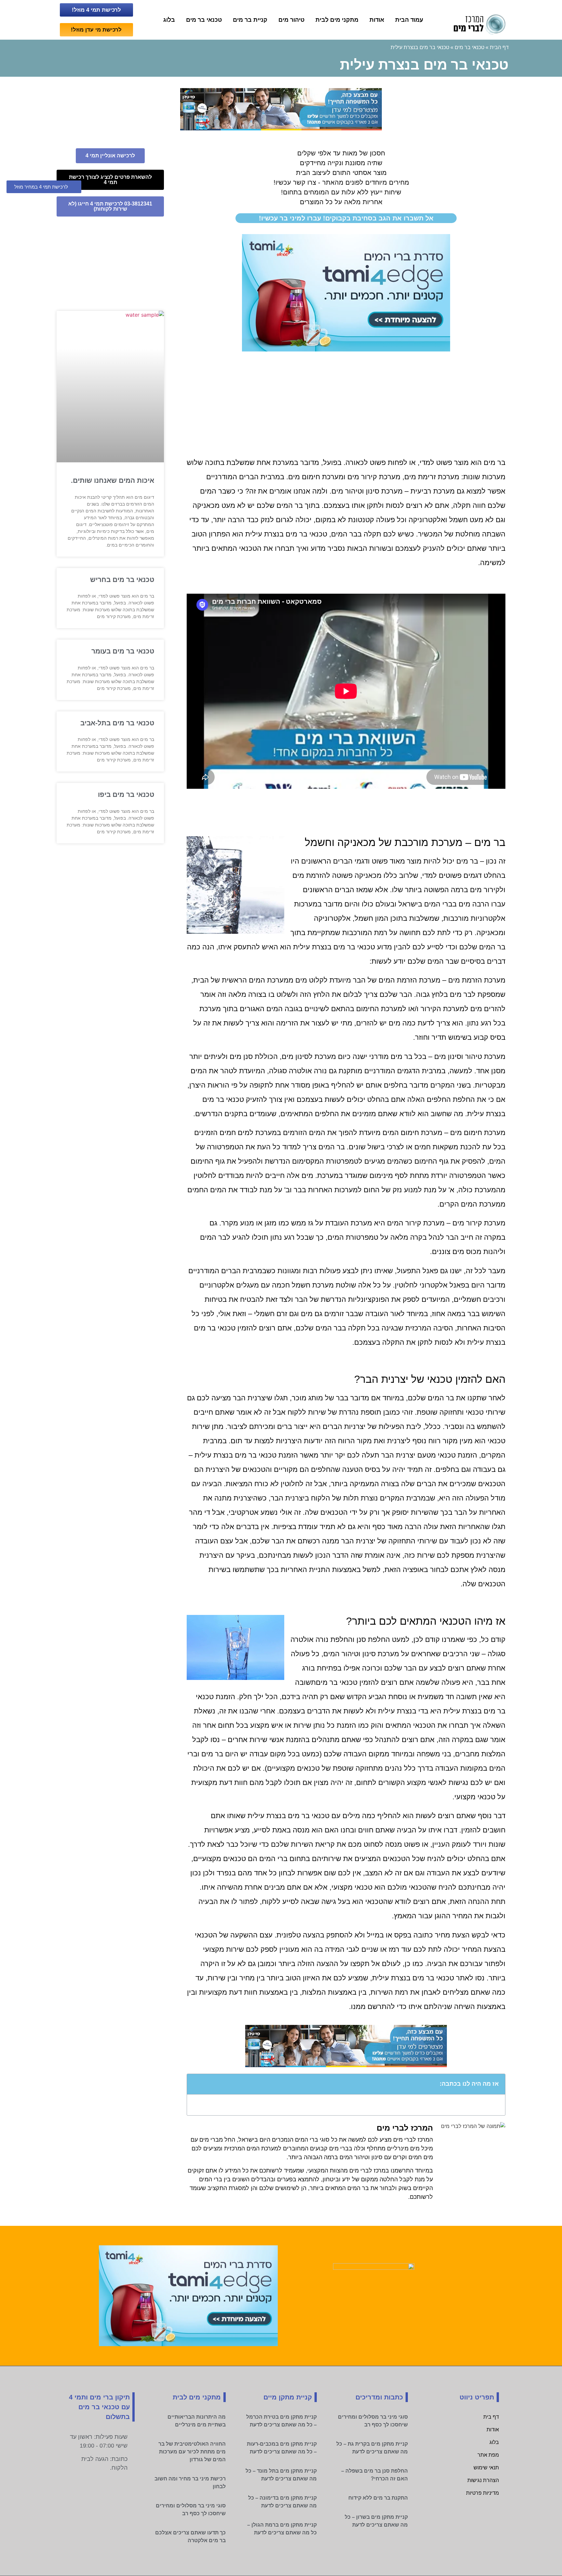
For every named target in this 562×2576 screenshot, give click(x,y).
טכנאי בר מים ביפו (126, 794)
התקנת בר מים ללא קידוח (378, 2498)
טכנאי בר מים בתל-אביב (117, 723)
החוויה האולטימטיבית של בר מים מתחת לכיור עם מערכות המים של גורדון (192, 2452)
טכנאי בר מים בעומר (123, 651)
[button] (195, 2084)
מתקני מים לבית (337, 20)
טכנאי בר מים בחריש (122, 580)
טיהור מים (291, 20)
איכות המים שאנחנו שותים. (113, 480)
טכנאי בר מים (204, 20)
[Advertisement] (346, 403)
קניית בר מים (250, 20)
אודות (377, 20)
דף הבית (499, 47)
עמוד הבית (409, 20)
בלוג (169, 20)
